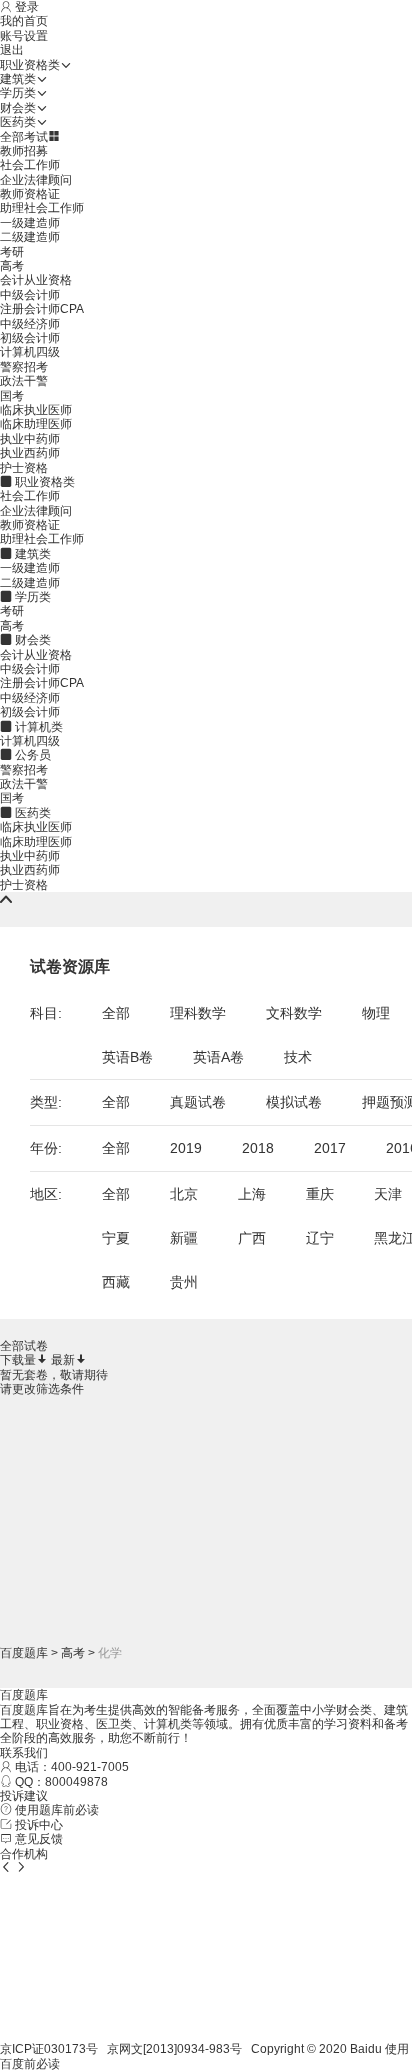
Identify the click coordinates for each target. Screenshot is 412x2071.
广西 (252, 1238)
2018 (258, 1148)
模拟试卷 (294, 1102)
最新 (63, 1360)
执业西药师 (30, 453)
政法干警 (24, 381)
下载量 (18, 1360)
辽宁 (320, 1238)
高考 (12, 266)
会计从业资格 (36, 280)
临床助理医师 (36, 424)
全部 (116, 1013)
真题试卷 (198, 1102)
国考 (12, 396)
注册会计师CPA (42, 309)
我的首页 (24, 21)
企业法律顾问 (36, 180)
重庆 (320, 1194)
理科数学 (198, 1013)
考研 (12, 252)
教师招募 (24, 151)
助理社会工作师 (42, 208)
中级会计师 (30, 295)
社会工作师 (30, 165)
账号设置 (24, 36)
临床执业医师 (36, 410)
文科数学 (294, 1013)
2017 (330, 1148)
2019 (186, 1148)
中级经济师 (30, 324)
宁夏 (116, 1238)
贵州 (184, 1282)
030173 (65, 2049)
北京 (184, 1194)
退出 (12, 50)
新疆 (184, 1238)
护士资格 (24, 468)
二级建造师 (30, 237)
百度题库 (24, 1653)
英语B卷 (127, 1057)
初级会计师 (30, 338)
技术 (298, 1057)
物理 (376, 1013)
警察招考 (24, 367)
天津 (388, 1194)
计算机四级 (30, 352)
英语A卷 (218, 1057)
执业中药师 (30, 439)
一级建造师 (30, 223)
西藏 (116, 1282)
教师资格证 (30, 194)
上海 (252, 1194)
